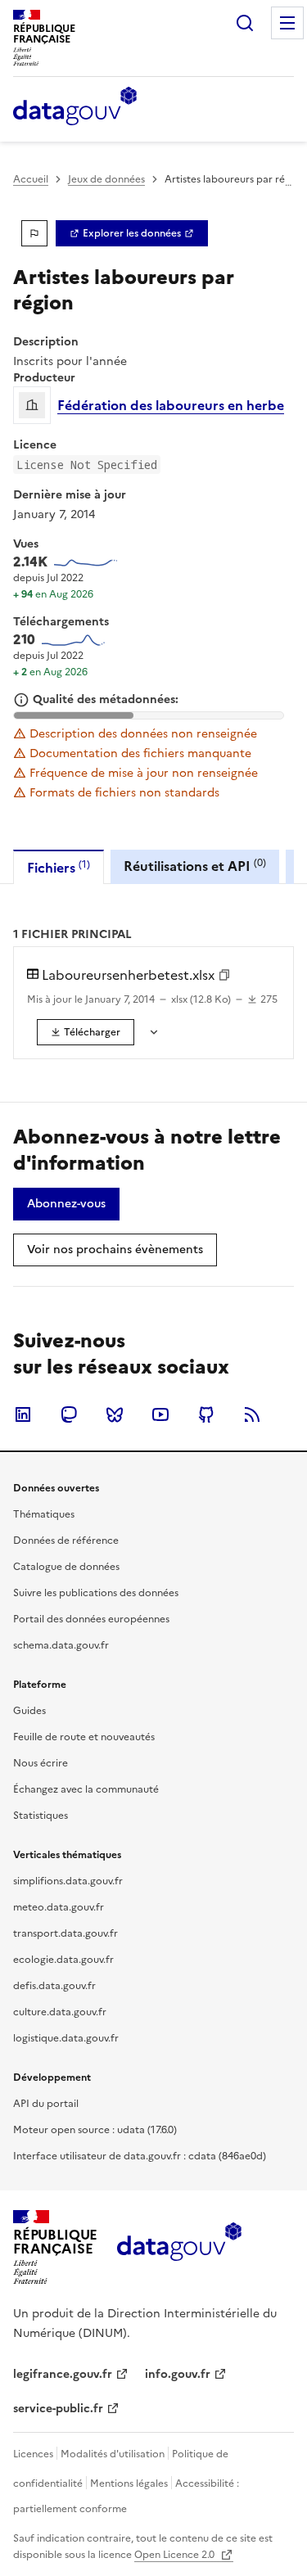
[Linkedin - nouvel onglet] (23, 1414)
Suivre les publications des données (96, 1593)
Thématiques (44, 1514)
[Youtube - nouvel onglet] (160, 1414)
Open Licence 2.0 (176, 2555)
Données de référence (66, 1541)
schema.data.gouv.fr (61, 1645)
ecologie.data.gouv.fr (63, 1960)
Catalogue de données (66, 1567)
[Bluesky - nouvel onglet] (115, 1414)
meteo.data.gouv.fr (59, 1907)
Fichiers (59, 867)
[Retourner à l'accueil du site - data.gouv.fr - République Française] (179, 2248)
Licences (33, 2454)
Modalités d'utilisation (113, 2454)
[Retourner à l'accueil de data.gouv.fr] (75, 107)
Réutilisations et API (195, 866)
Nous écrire (41, 1763)
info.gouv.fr (178, 2374)
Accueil (31, 179)
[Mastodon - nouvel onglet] (69, 1414)
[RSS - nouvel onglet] (252, 1414)
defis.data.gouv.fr (54, 1986)
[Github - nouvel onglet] (206, 1414)
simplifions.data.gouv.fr (68, 1881)
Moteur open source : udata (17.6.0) (95, 2130)
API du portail (46, 2104)
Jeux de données (106, 179)
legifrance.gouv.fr (63, 2374)
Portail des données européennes (91, 1619)
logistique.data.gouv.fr (66, 2038)
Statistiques (41, 1816)
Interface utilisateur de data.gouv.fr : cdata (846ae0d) (140, 2156)
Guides (29, 1711)
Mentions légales (129, 2484)
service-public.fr (58, 2409)
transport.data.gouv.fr (65, 1933)
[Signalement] (34, 233)
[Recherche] (245, 23)
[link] (132, 233)
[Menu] (287, 23)
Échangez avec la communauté (86, 1789)
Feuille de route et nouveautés (84, 1737)
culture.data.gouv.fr (60, 2012)
